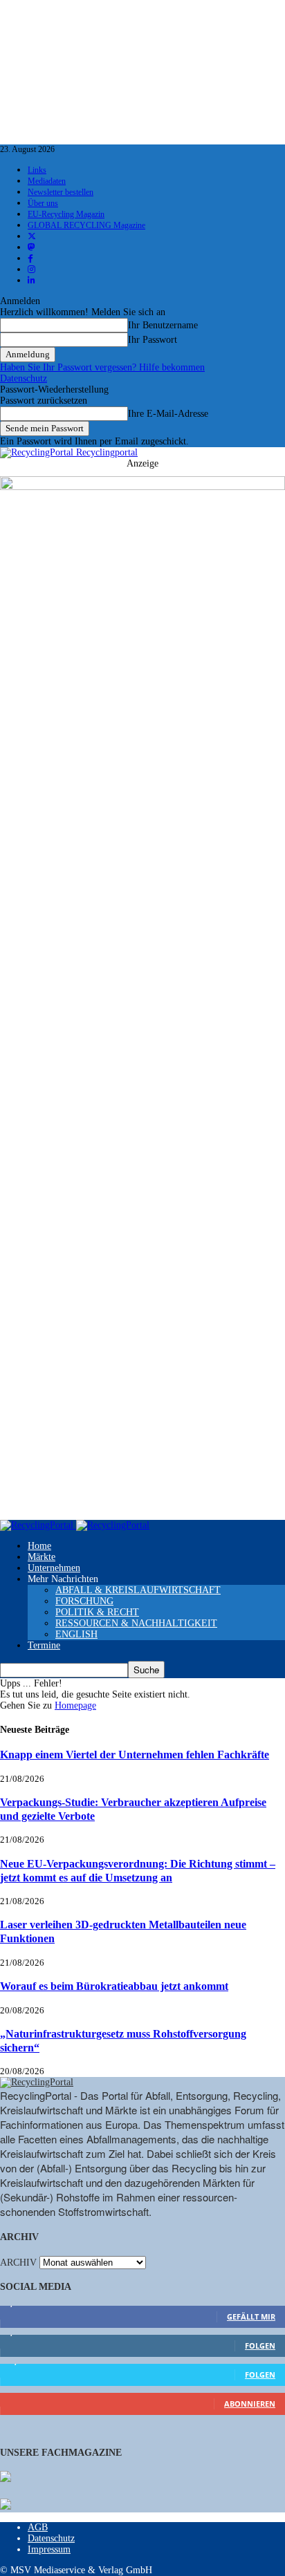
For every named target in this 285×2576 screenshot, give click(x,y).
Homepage (75, 1705)
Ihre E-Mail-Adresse (168, 414)
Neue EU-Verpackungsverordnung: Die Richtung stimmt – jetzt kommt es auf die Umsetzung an (138, 1871)
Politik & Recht (97, 1612)
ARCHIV (18, 2263)
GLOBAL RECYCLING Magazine (86, 225)
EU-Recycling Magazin (66, 214)
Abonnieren (250, 2404)
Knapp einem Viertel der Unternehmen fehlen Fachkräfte (135, 1755)
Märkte (42, 1557)
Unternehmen (54, 1568)
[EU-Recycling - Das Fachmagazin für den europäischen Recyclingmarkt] (6, 2478)
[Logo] (38, 1525)
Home (39, 1546)
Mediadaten (47, 181)
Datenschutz (24, 378)
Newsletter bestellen (61, 192)
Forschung (84, 1601)
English (76, 1634)
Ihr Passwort (153, 340)
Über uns (43, 203)
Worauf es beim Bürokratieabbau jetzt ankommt (114, 1986)
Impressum (49, 2549)
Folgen (260, 2345)
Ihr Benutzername (163, 325)
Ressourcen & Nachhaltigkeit (136, 1623)
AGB (38, 2527)
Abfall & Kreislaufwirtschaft (138, 1590)
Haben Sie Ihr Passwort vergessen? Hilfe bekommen (102, 367)
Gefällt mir (251, 2316)
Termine (44, 1645)
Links (37, 170)
